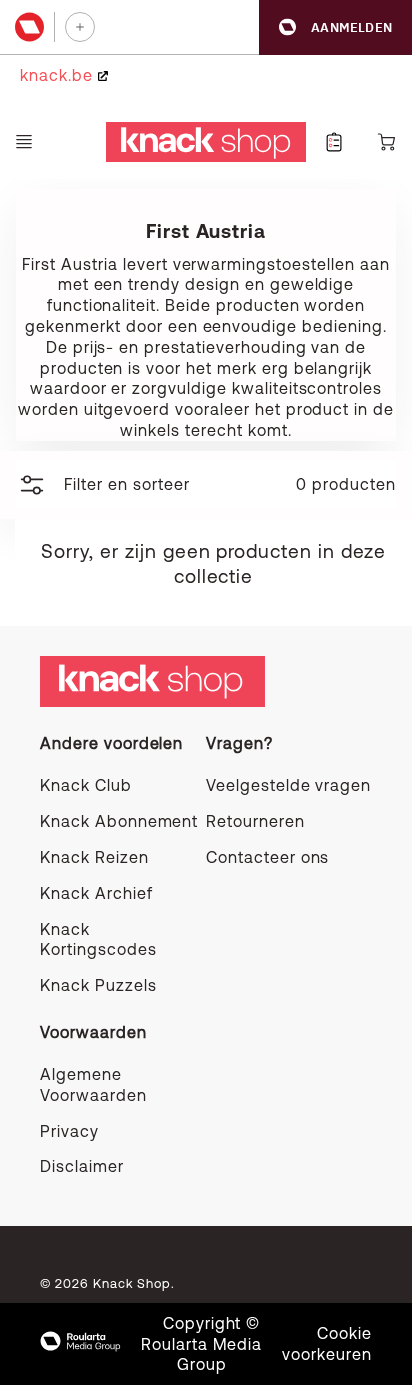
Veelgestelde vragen (288, 785)
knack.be (59, 75)
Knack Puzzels (98, 985)
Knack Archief (96, 893)
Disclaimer (82, 1166)
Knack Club (86, 785)
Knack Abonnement (119, 821)
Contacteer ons (267, 857)
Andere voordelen (111, 743)
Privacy (69, 1131)
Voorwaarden (93, 1032)
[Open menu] (24, 142)
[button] (335, 27)
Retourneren (255, 821)
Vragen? (239, 743)
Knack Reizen (94, 857)
